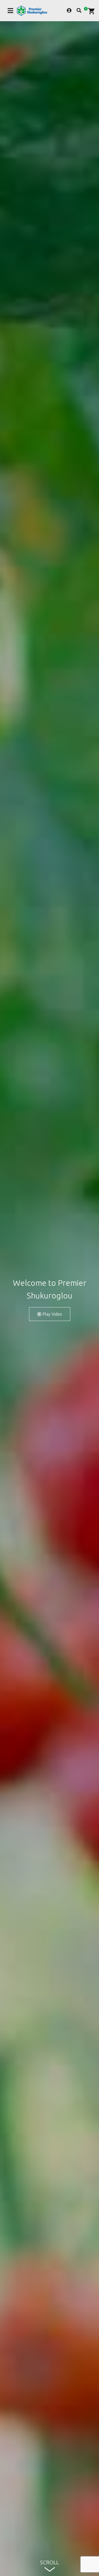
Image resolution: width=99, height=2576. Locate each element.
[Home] (32, 11)
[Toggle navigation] (10, 11)
